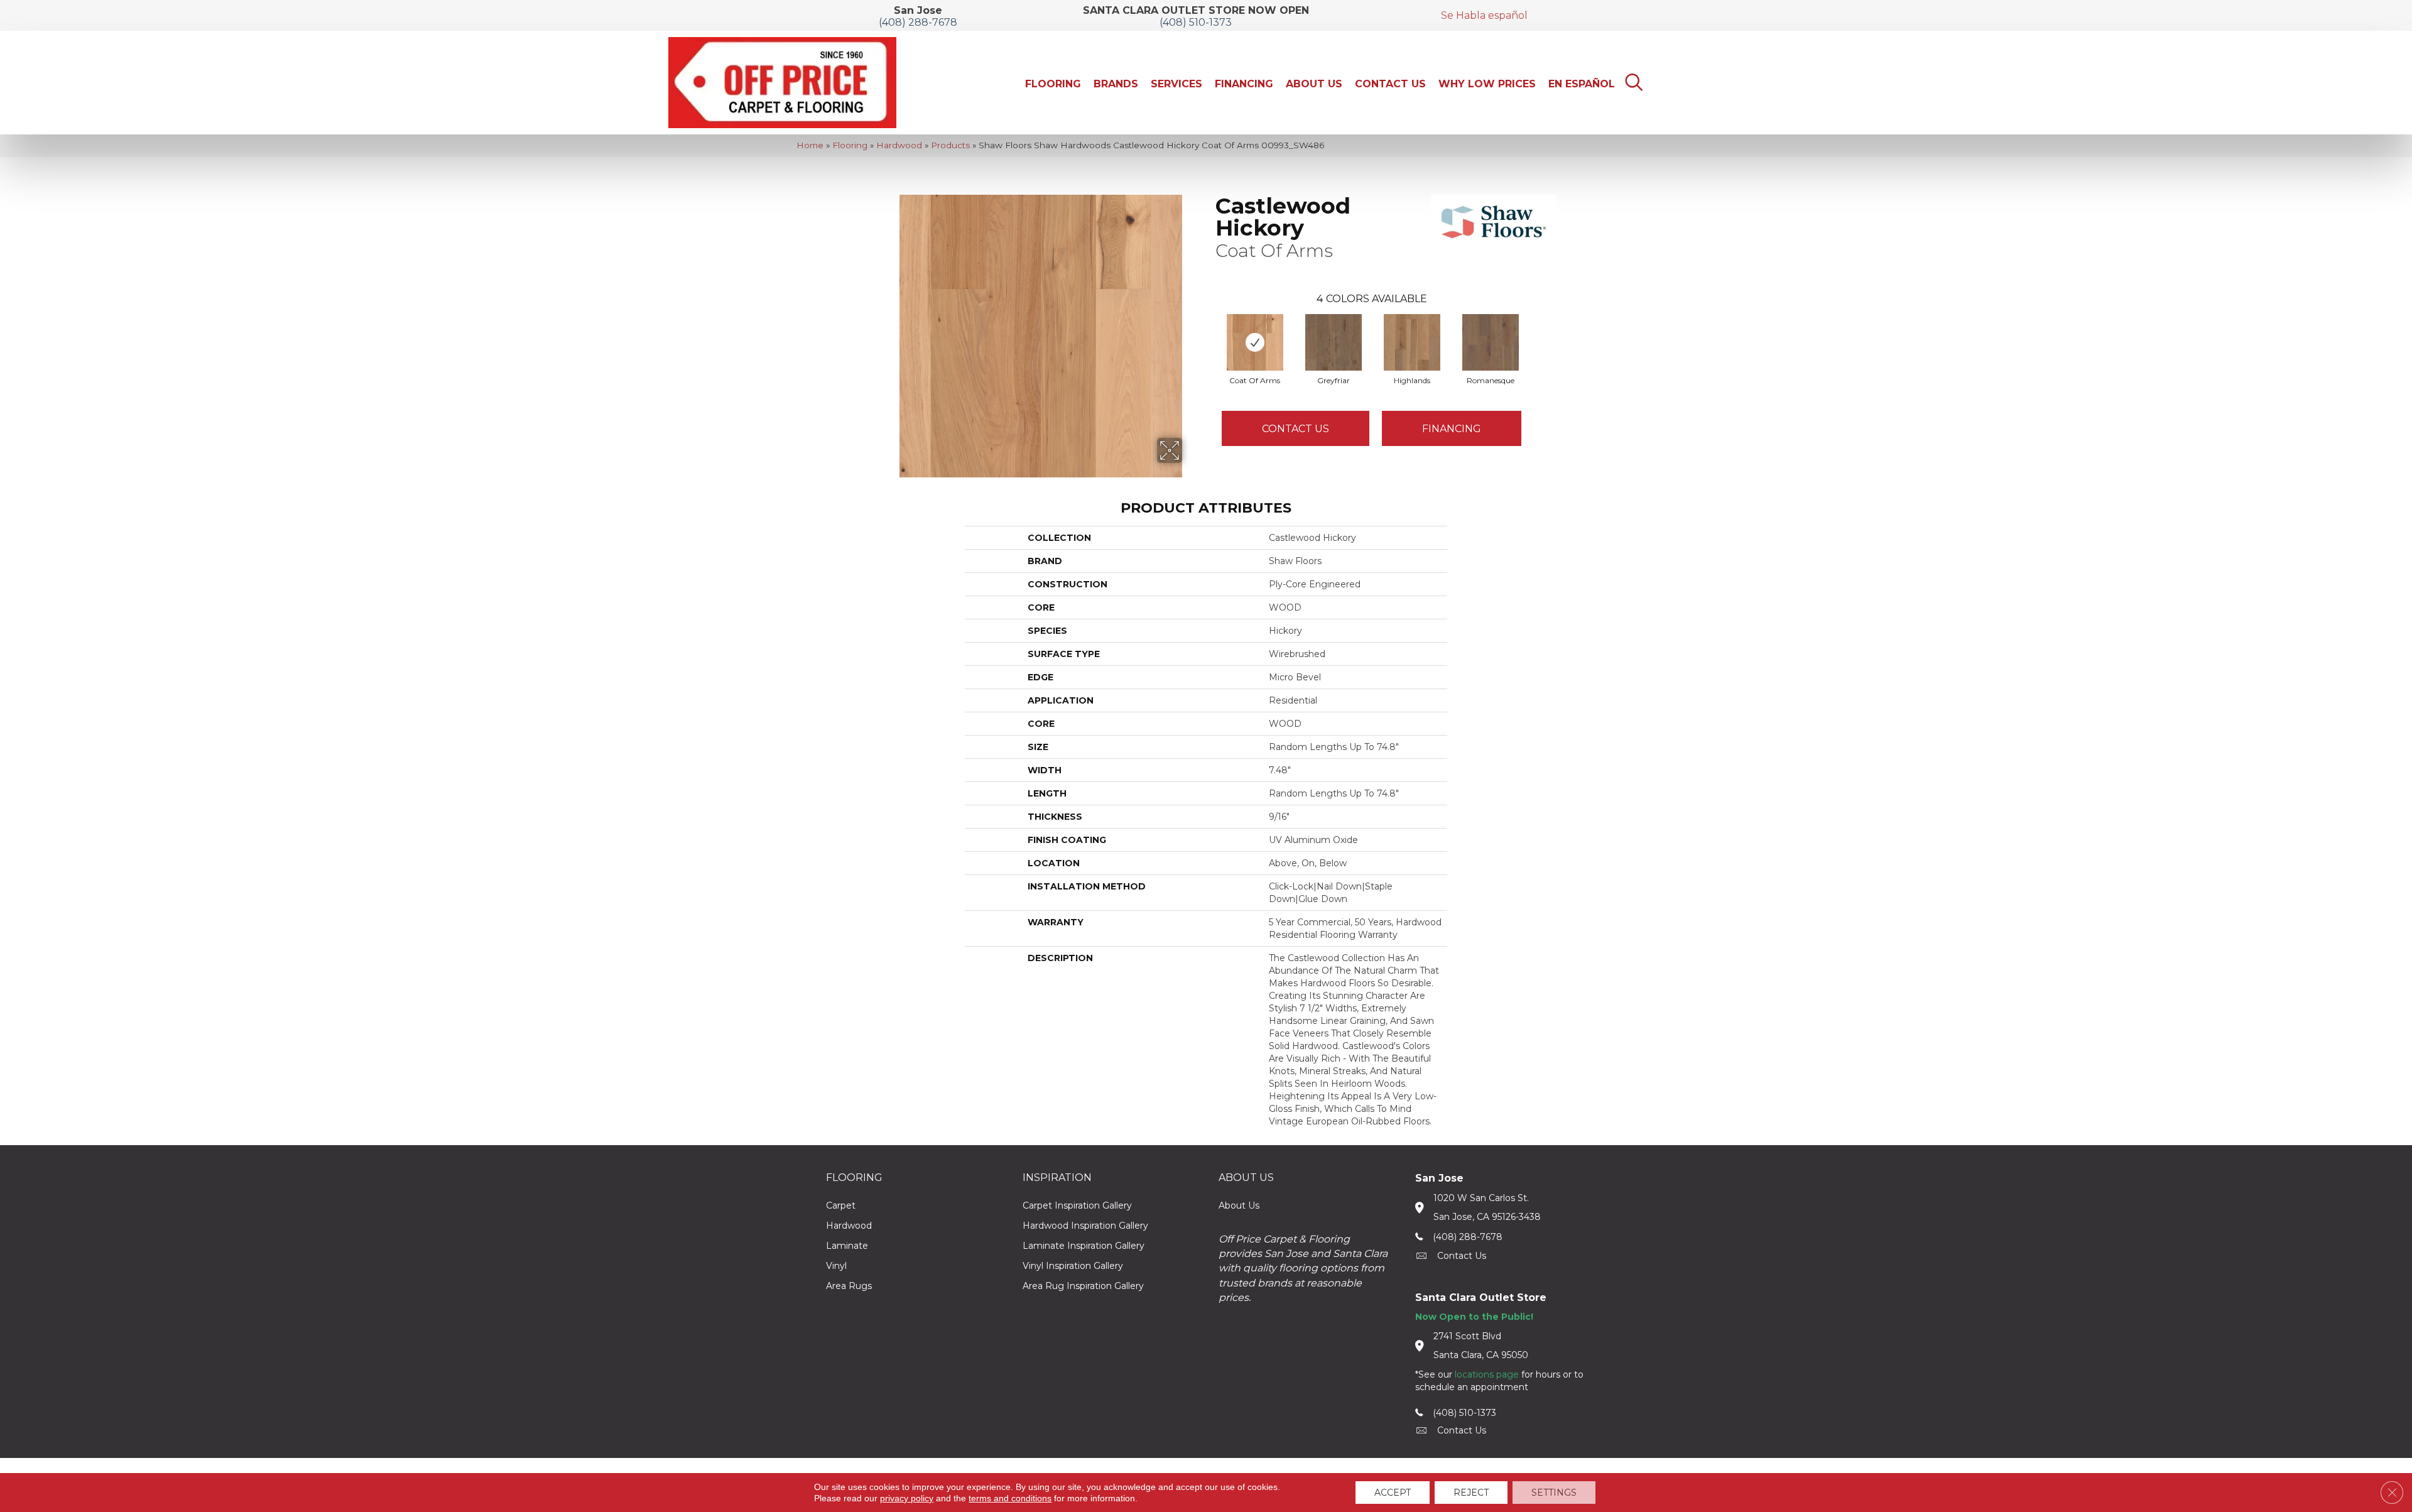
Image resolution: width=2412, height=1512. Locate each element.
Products (950, 145)
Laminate (847, 1246)
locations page (1487, 1374)
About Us (1239, 1205)
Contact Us (1296, 429)
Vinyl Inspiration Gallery (1073, 1266)
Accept (1393, 1493)
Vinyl (836, 1266)
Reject (1471, 1493)
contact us (1462, 1256)
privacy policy (907, 1498)
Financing (1452, 429)
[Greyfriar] (1334, 342)
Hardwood (899, 145)
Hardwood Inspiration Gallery (1085, 1226)
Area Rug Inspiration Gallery (1083, 1286)
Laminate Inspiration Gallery (1084, 1246)
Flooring (850, 145)
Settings (1554, 1493)
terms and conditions (1010, 1498)
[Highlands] (1412, 342)
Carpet (841, 1205)
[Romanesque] (1491, 342)
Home (810, 145)
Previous (1209, 330)
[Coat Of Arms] (1255, 342)
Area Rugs (849, 1286)
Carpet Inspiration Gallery (1077, 1205)
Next (1534, 330)
